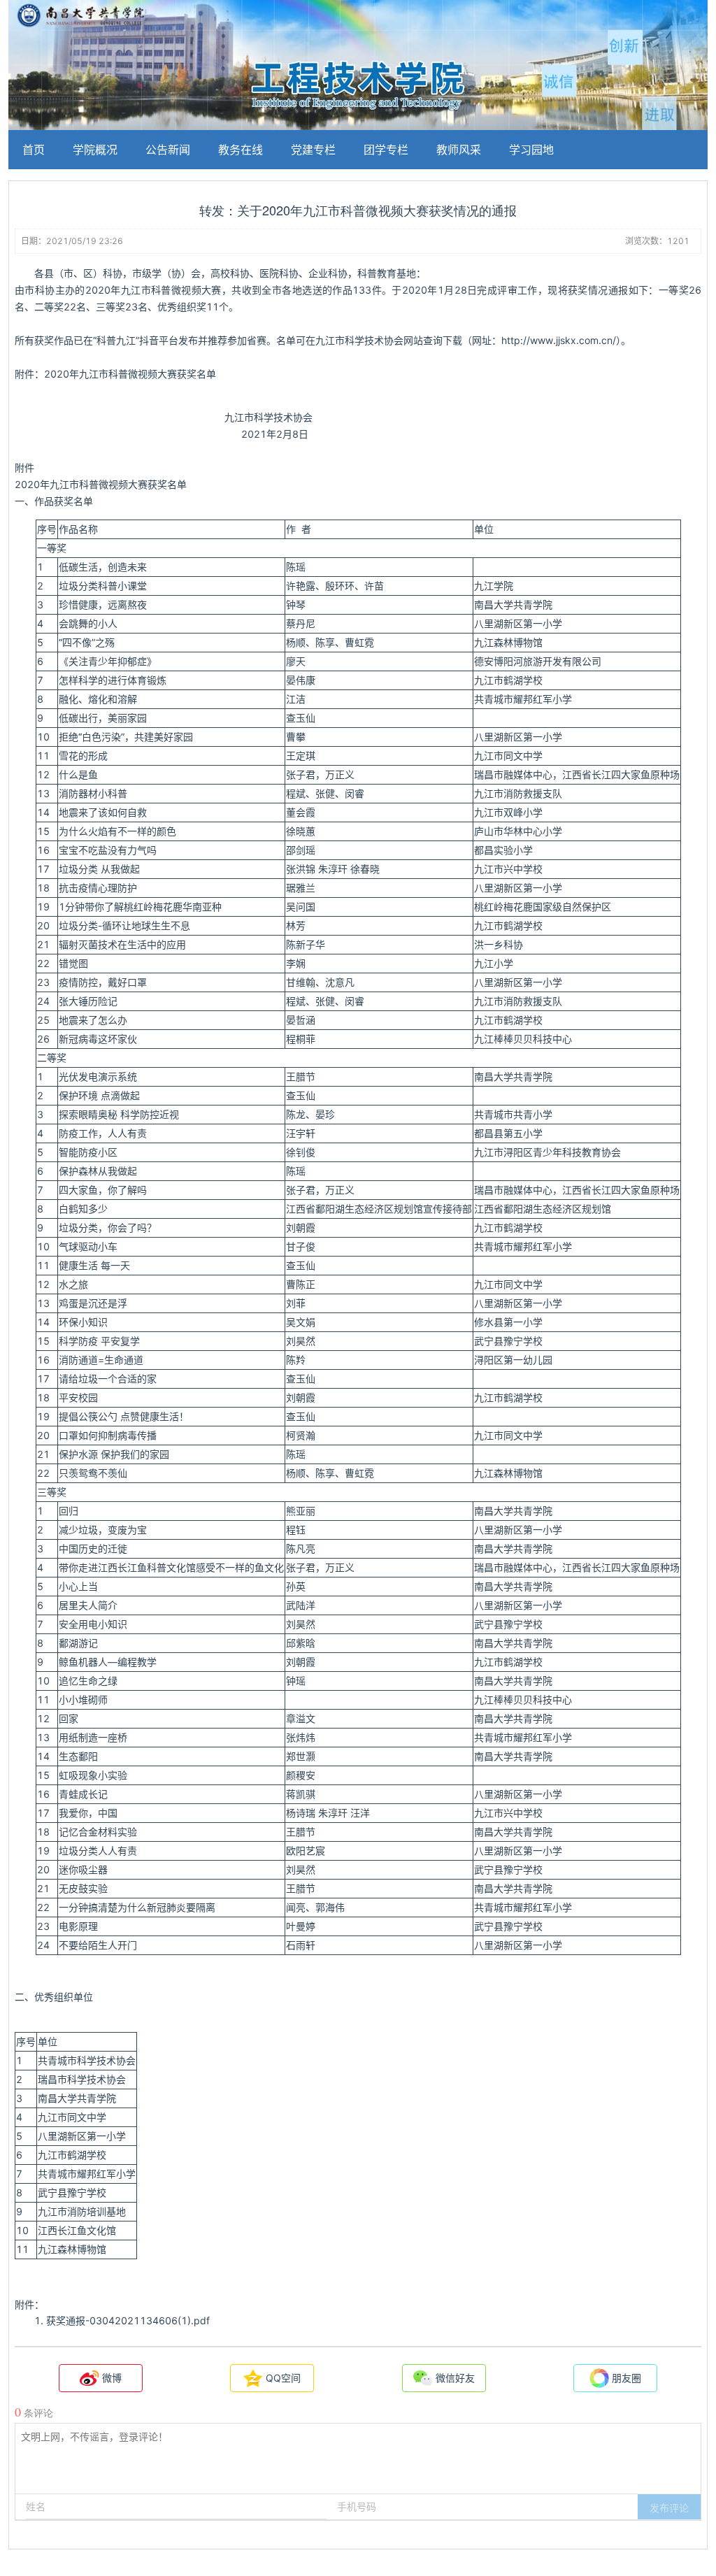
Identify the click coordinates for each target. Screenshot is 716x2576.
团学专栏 (386, 150)
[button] (669, 2507)
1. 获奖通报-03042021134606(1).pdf (122, 2320)
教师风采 (459, 150)
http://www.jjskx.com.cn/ (559, 340)
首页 (34, 150)
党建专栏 (313, 150)
